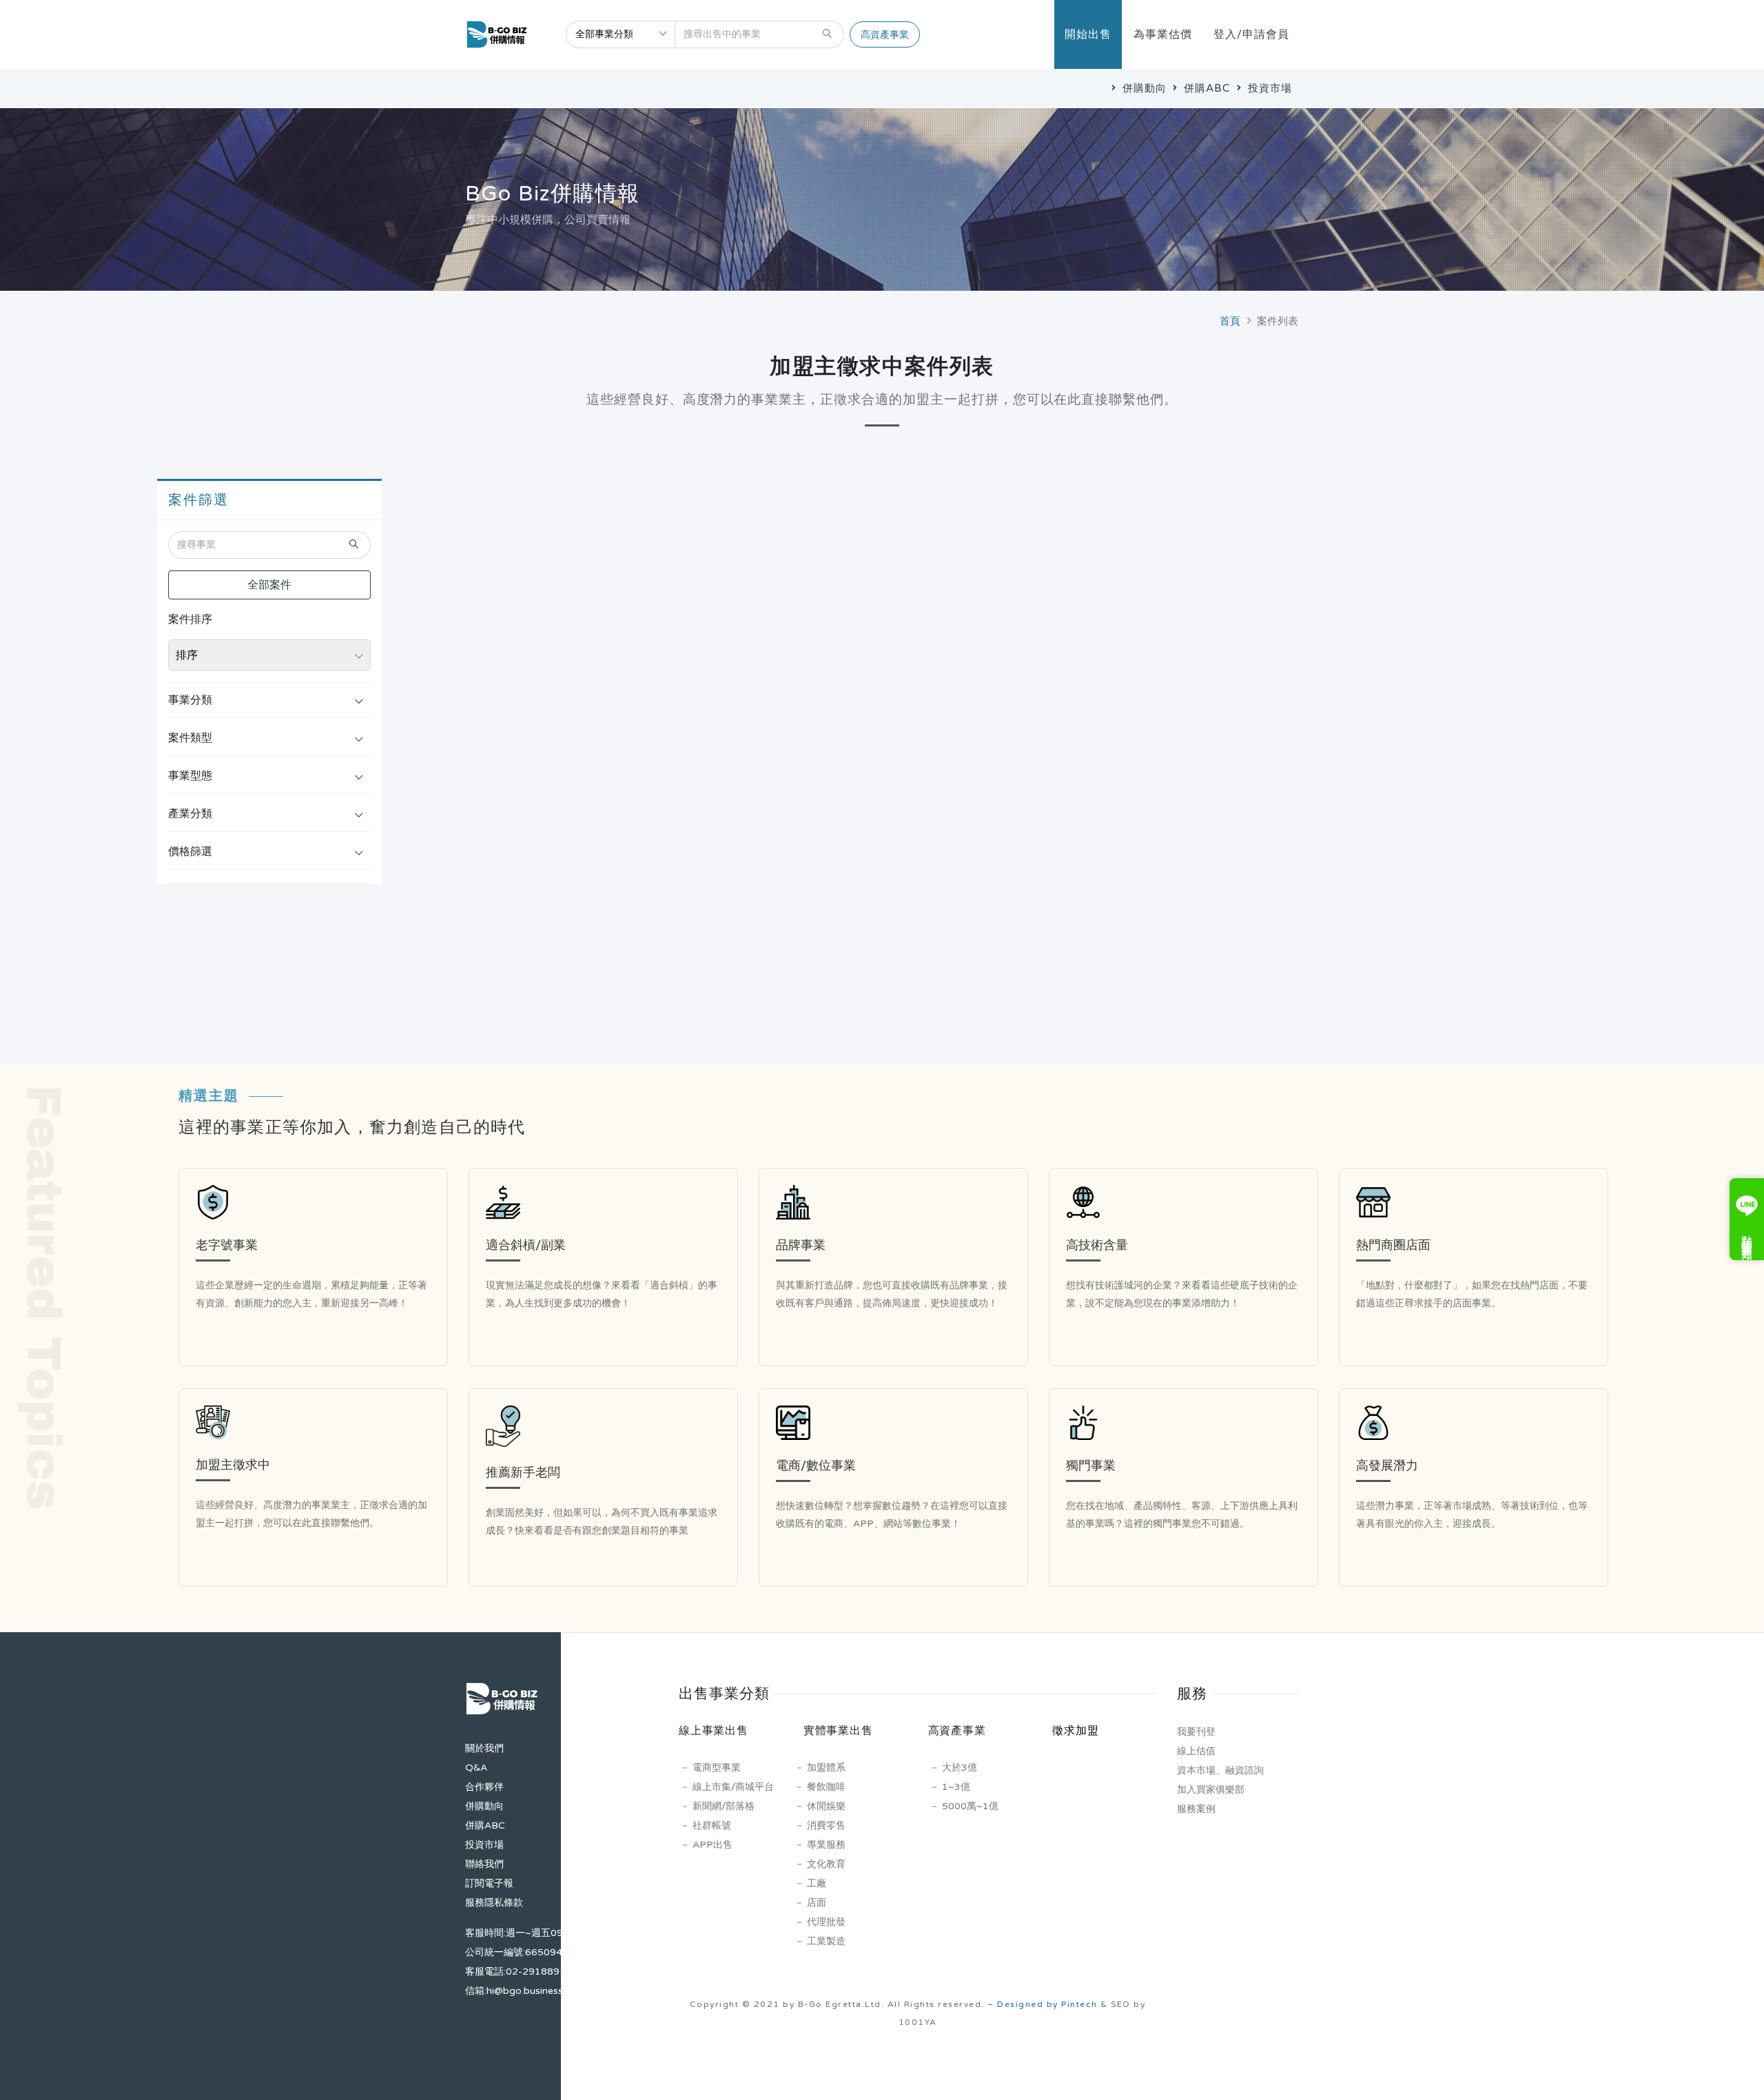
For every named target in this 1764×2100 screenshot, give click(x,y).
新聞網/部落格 (724, 1806)
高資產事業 (885, 35)
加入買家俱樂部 (1211, 1790)
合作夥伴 (484, 1787)
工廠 (817, 1883)
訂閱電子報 (489, 1883)
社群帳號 (712, 1825)
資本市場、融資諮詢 (1220, 1770)
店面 (817, 1903)
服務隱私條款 (494, 1903)
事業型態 (190, 776)
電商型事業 (717, 1768)
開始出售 (1088, 34)
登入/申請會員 (1251, 34)
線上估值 (1196, 1751)
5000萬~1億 (970, 1806)
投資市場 (1268, 88)
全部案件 (269, 585)
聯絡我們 (484, 1864)
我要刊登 (1196, 1732)
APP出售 (712, 1845)
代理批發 (826, 1922)
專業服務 (826, 1845)
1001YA (918, 2022)
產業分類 (190, 814)
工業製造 (826, 1941)
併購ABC (1206, 88)
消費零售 (826, 1825)
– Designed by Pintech (1043, 2004)
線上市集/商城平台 (733, 1787)
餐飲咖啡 (826, 1787)
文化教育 (826, 1864)
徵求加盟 (1075, 1731)
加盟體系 (826, 1768)
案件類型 (190, 738)
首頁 (1230, 321)
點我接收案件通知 (1747, 1235)
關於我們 (484, 1748)
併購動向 (1143, 88)
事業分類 (190, 700)
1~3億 (956, 1787)
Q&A (476, 1768)
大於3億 (960, 1768)
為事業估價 (1163, 34)
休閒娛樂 (826, 1806)
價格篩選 (190, 852)
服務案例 (1196, 1809)
